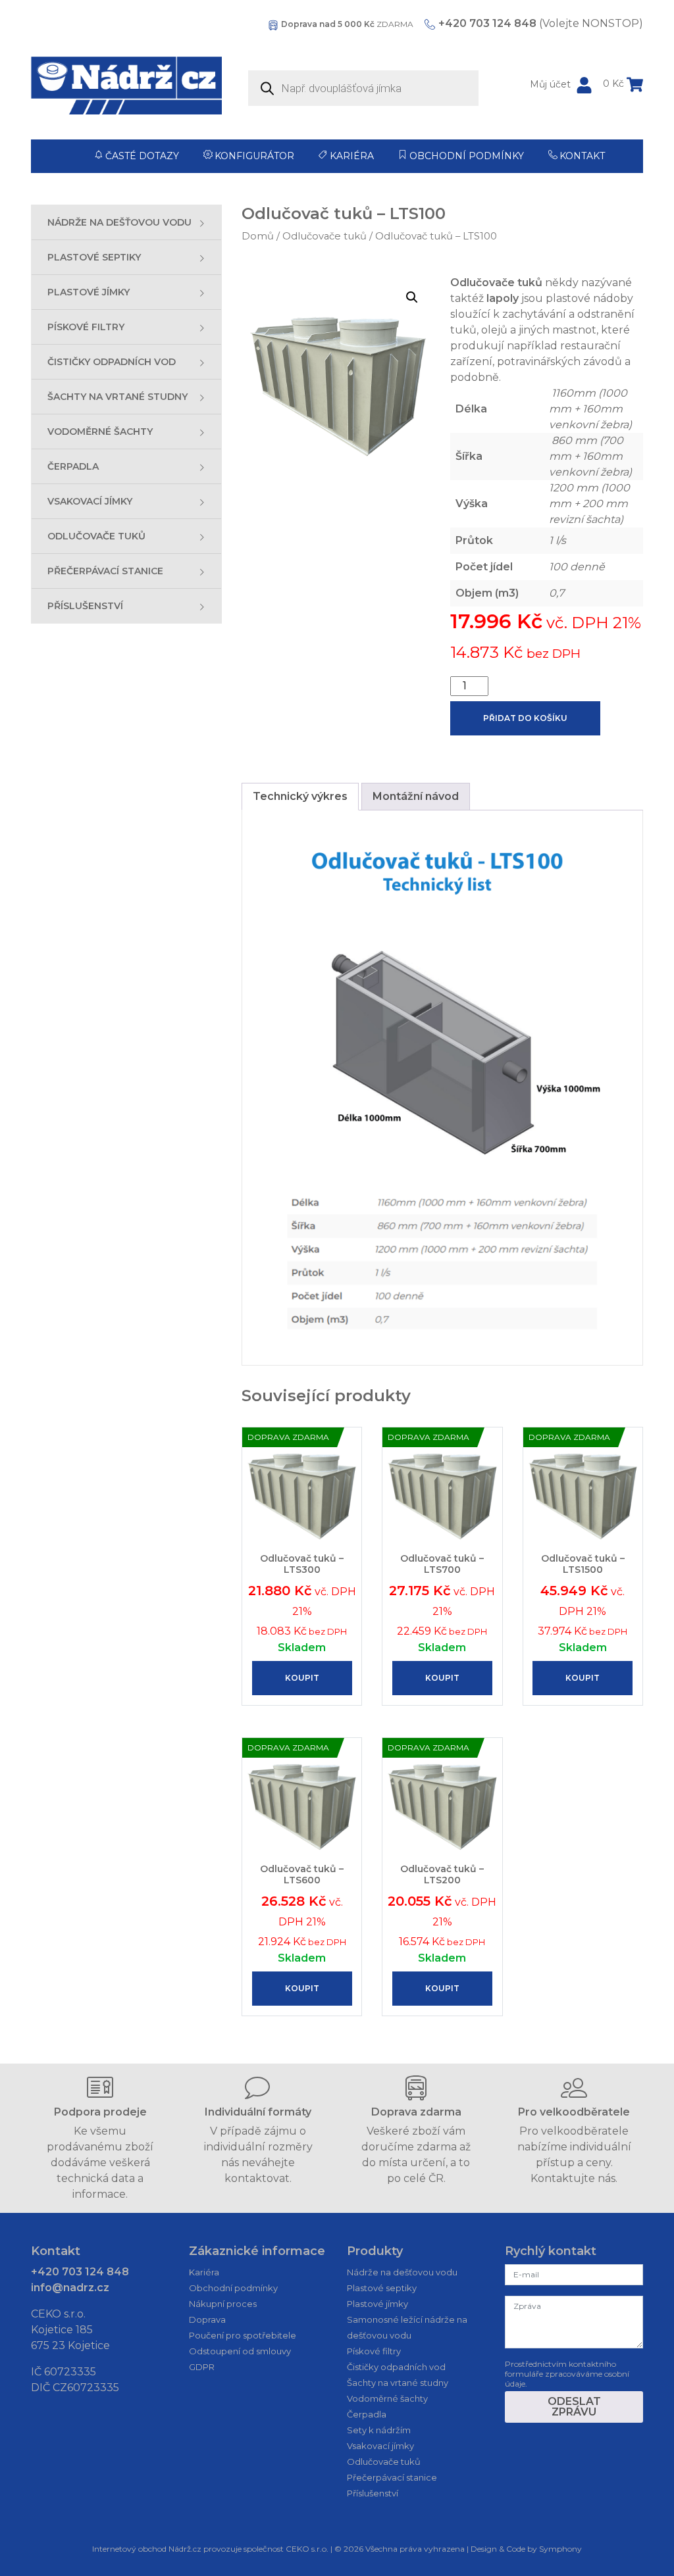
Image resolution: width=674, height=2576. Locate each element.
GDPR (202, 2367)
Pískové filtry (374, 2351)
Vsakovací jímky (380, 2446)
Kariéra (352, 156)
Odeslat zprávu (574, 2407)
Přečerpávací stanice (392, 2477)
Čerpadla (367, 2414)
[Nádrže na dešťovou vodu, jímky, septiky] (126, 86)
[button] (412, 297)
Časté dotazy (142, 156)
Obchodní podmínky (467, 156)
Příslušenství (373, 2493)
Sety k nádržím (379, 2430)
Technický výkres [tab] (300, 796)
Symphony (560, 2549)
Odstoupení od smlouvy (240, 2351)
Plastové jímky (377, 2304)
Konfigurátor (254, 156)
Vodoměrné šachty (387, 2398)
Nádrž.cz (185, 2549)
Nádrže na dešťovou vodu (402, 2272)
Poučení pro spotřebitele (243, 2335)
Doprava (207, 2319)
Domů (258, 236)
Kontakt (582, 156)
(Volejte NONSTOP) (541, 23)
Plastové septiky (382, 2288)
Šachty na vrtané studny (398, 2383)
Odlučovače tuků (324, 236)
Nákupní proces (223, 2304)
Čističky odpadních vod (396, 2367)
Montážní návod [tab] (416, 796)
